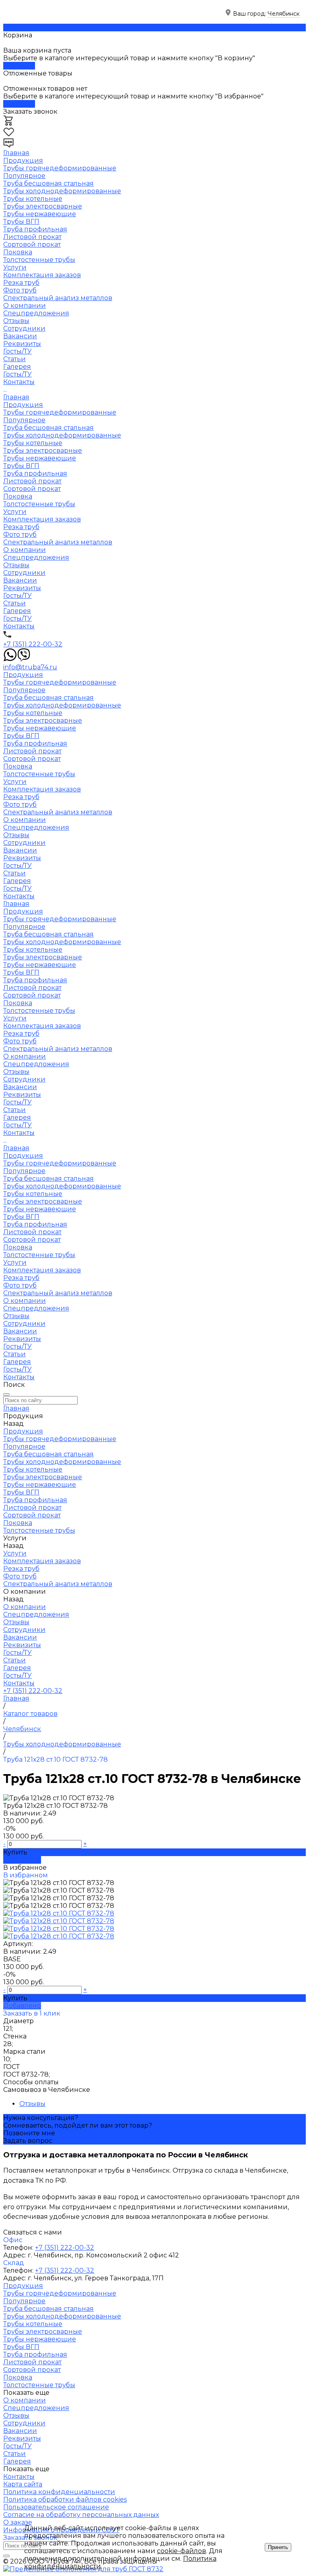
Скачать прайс (28, 28)
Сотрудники (24, 328)
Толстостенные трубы (39, 260)
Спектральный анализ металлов (58, 298)
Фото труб (20, 290)
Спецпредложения (36, 313)
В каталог (19, 66)
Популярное (24, 176)
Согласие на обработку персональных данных (81, 2515)
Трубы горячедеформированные (60, 168)
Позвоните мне (29, 2133)
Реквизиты (22, 344)
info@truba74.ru (30, 667)
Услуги (15, 512)
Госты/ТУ (18, 351)
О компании (25, 550)
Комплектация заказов (42, 275)
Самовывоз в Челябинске (47, 2090)
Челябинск (284, 14)
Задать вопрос (28, 2141)
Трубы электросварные (43, 206)
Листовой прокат (32, 237)
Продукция (23, 405)
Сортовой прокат (32, 244)
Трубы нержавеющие (40, 214)
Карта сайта (23, 2484)
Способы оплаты (31, 2082)
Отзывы (16, 321)
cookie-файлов (181, 2551)
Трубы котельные (33, 199)
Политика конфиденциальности (59, 2492)
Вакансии (20, 336)
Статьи (14, 359)
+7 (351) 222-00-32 (33, 644)
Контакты (19, 626)
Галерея (17, 367)
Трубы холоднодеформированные (62, 191)
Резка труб (21, 283)
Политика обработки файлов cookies (65, 2499)
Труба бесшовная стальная (48, 183)
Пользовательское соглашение (56, 2507)
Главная (16, 397)
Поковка (18, 252)
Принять (278, 2547)
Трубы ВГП (21, 222)
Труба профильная (35, 229)
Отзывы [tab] (32, 2104)
